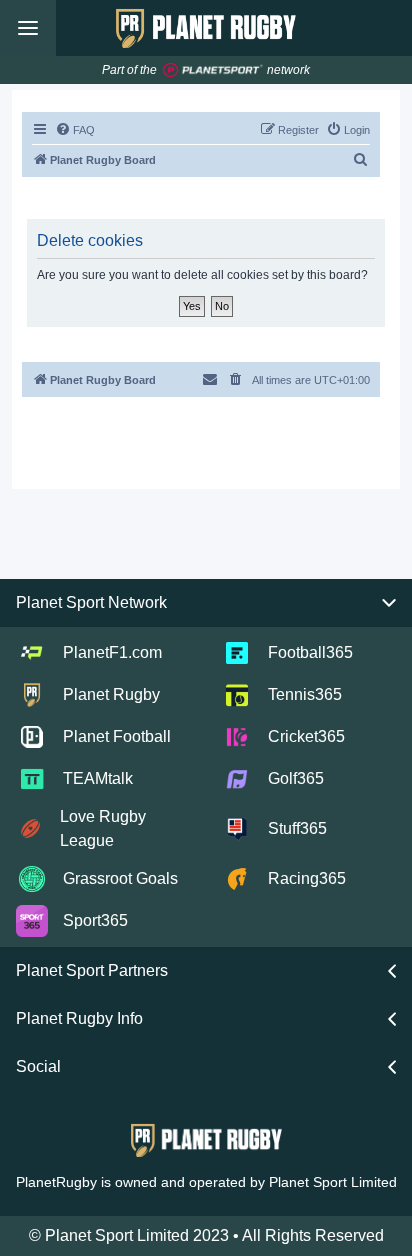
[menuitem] (75, 130)
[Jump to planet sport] (213, 70)
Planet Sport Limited (333, 1182)
